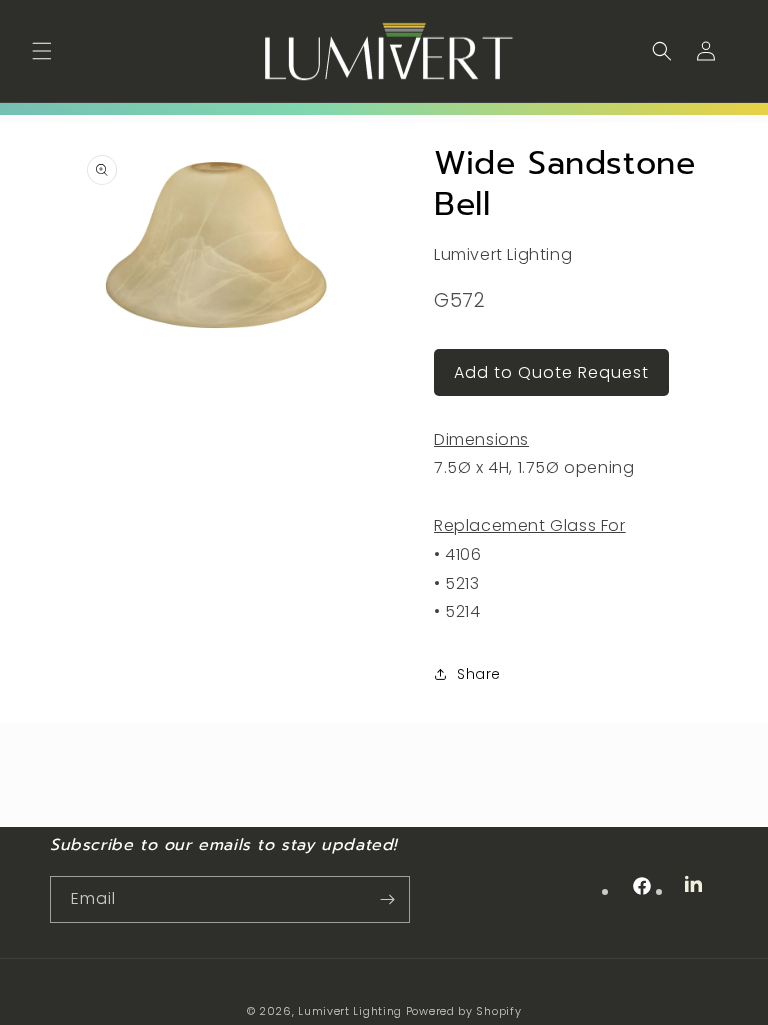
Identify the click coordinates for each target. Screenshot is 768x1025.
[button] (42, 51)
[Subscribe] (387, 899)
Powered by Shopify (464, 1011)
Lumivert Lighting (350, 1011)
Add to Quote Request (551, 372)
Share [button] (479, 674)
